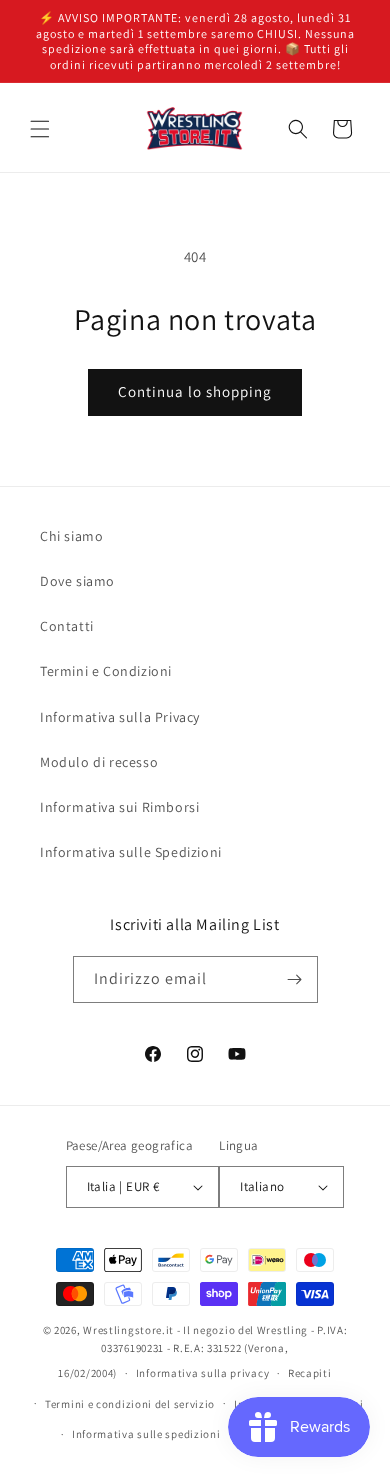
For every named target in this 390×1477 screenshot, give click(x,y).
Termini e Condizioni (106, 671)
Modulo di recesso (99, 762)
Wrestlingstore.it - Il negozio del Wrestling (195, 1330)
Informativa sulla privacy (203, 1373)
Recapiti (310, 1373)
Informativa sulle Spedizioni (131, 852)
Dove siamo (77, 581)
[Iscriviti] (295, 979)
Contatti (67, 626)
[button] (40, 129)
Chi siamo (71, 536)
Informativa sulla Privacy (120, 717)
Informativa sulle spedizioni (146, 1434)
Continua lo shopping (195, 391)
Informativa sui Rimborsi (119, 807)
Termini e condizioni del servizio (130, 1404)
